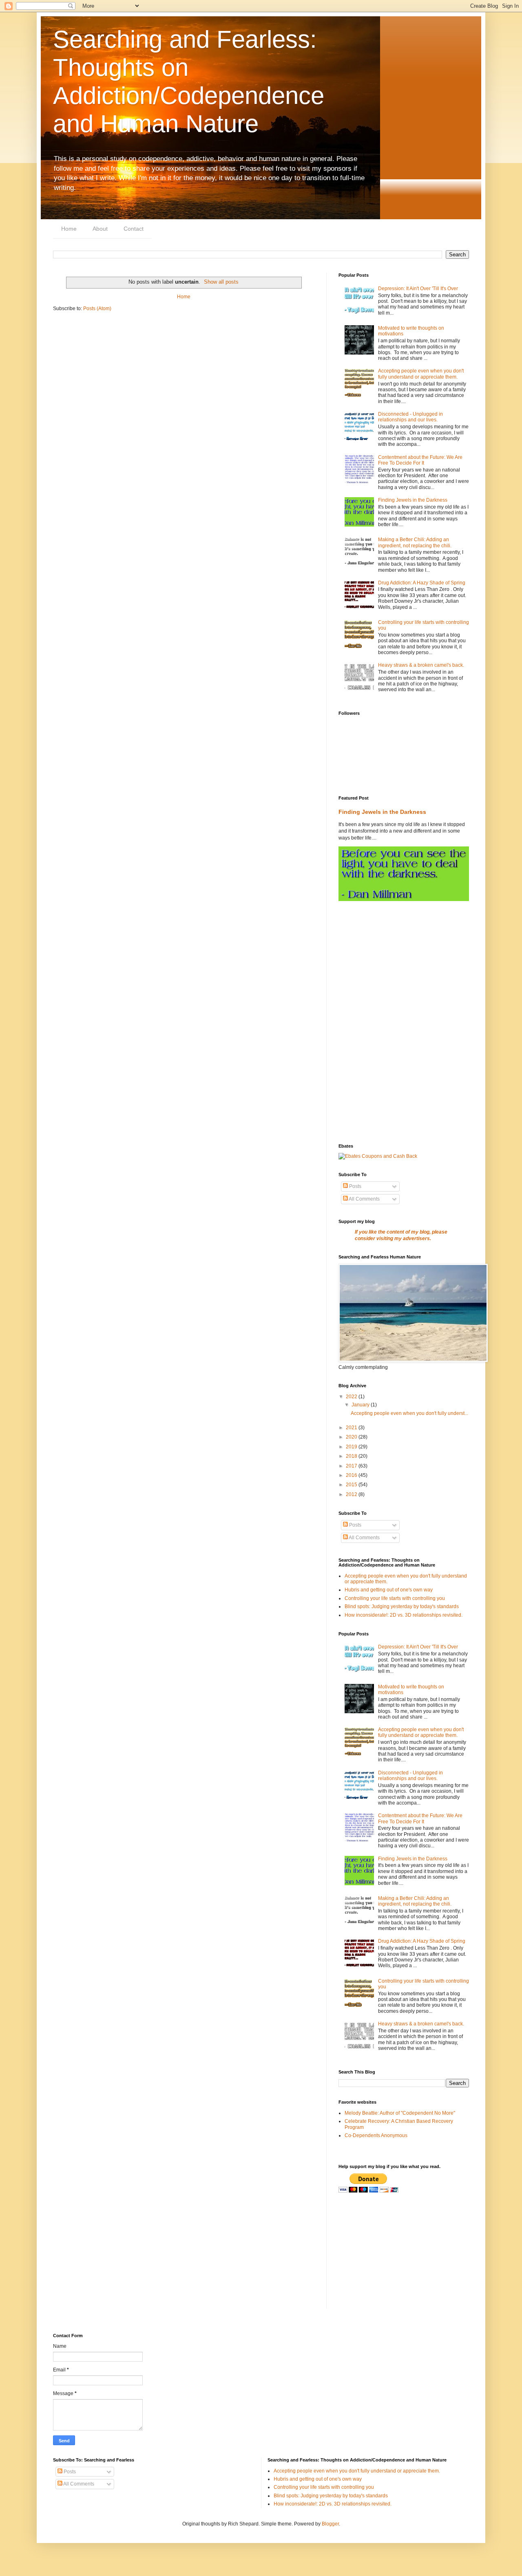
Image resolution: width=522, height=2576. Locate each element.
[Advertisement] (404, 966)
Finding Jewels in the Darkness (413, 500)
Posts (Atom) (97, 309)
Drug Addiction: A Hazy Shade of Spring (422, 583)
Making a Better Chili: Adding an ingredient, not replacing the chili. (415, 542)
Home (69, 229)
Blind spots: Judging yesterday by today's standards (402, 1606)
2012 (352, 1494)
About (100, 229)
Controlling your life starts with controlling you (395, 1598)
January (361, 1405)
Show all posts (221, 282)
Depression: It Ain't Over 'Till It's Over (418, 289)
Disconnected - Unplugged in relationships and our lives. (410, 417)
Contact (134, 229)
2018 (352, 1456)
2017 (352, 1466)
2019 (352, 1447)
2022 (352, 1397)
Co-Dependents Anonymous (376, 2135)
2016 (352, 1475)
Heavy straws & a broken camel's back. (421, 665)
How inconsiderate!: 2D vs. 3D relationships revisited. (404, 1615)
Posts (355, 1186)
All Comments (364, 1199)
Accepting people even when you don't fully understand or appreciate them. (421, 374)
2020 (352, 1437)
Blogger (330, 2524)
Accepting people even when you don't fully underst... (409, 1413)
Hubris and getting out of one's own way (389, 1590)
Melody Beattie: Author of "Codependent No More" (400, 2113)
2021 (352, 1428)
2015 (352, 1485)
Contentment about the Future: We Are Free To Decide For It (420, 460)
